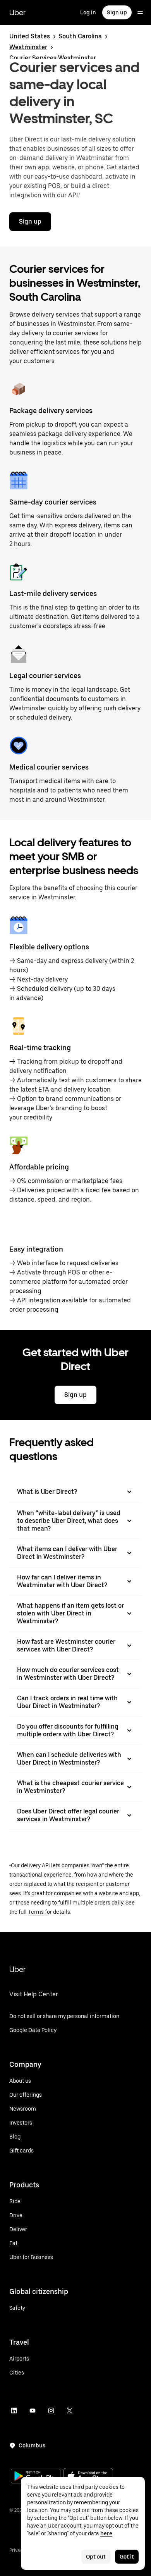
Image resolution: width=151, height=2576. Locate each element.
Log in (88, 12)
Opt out (96, 2557)
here (106, 2533)
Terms (36, 1912)
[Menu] (140, 12)
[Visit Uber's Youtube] (33, 2411)
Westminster (28, 47)
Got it (127, 2557)
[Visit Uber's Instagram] (51, 2411)
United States (30, 36)
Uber (17, 12)
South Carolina (80, 36)
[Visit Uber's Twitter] (70, 2411)
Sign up (117, 12)
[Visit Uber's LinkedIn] (14, 2411)
